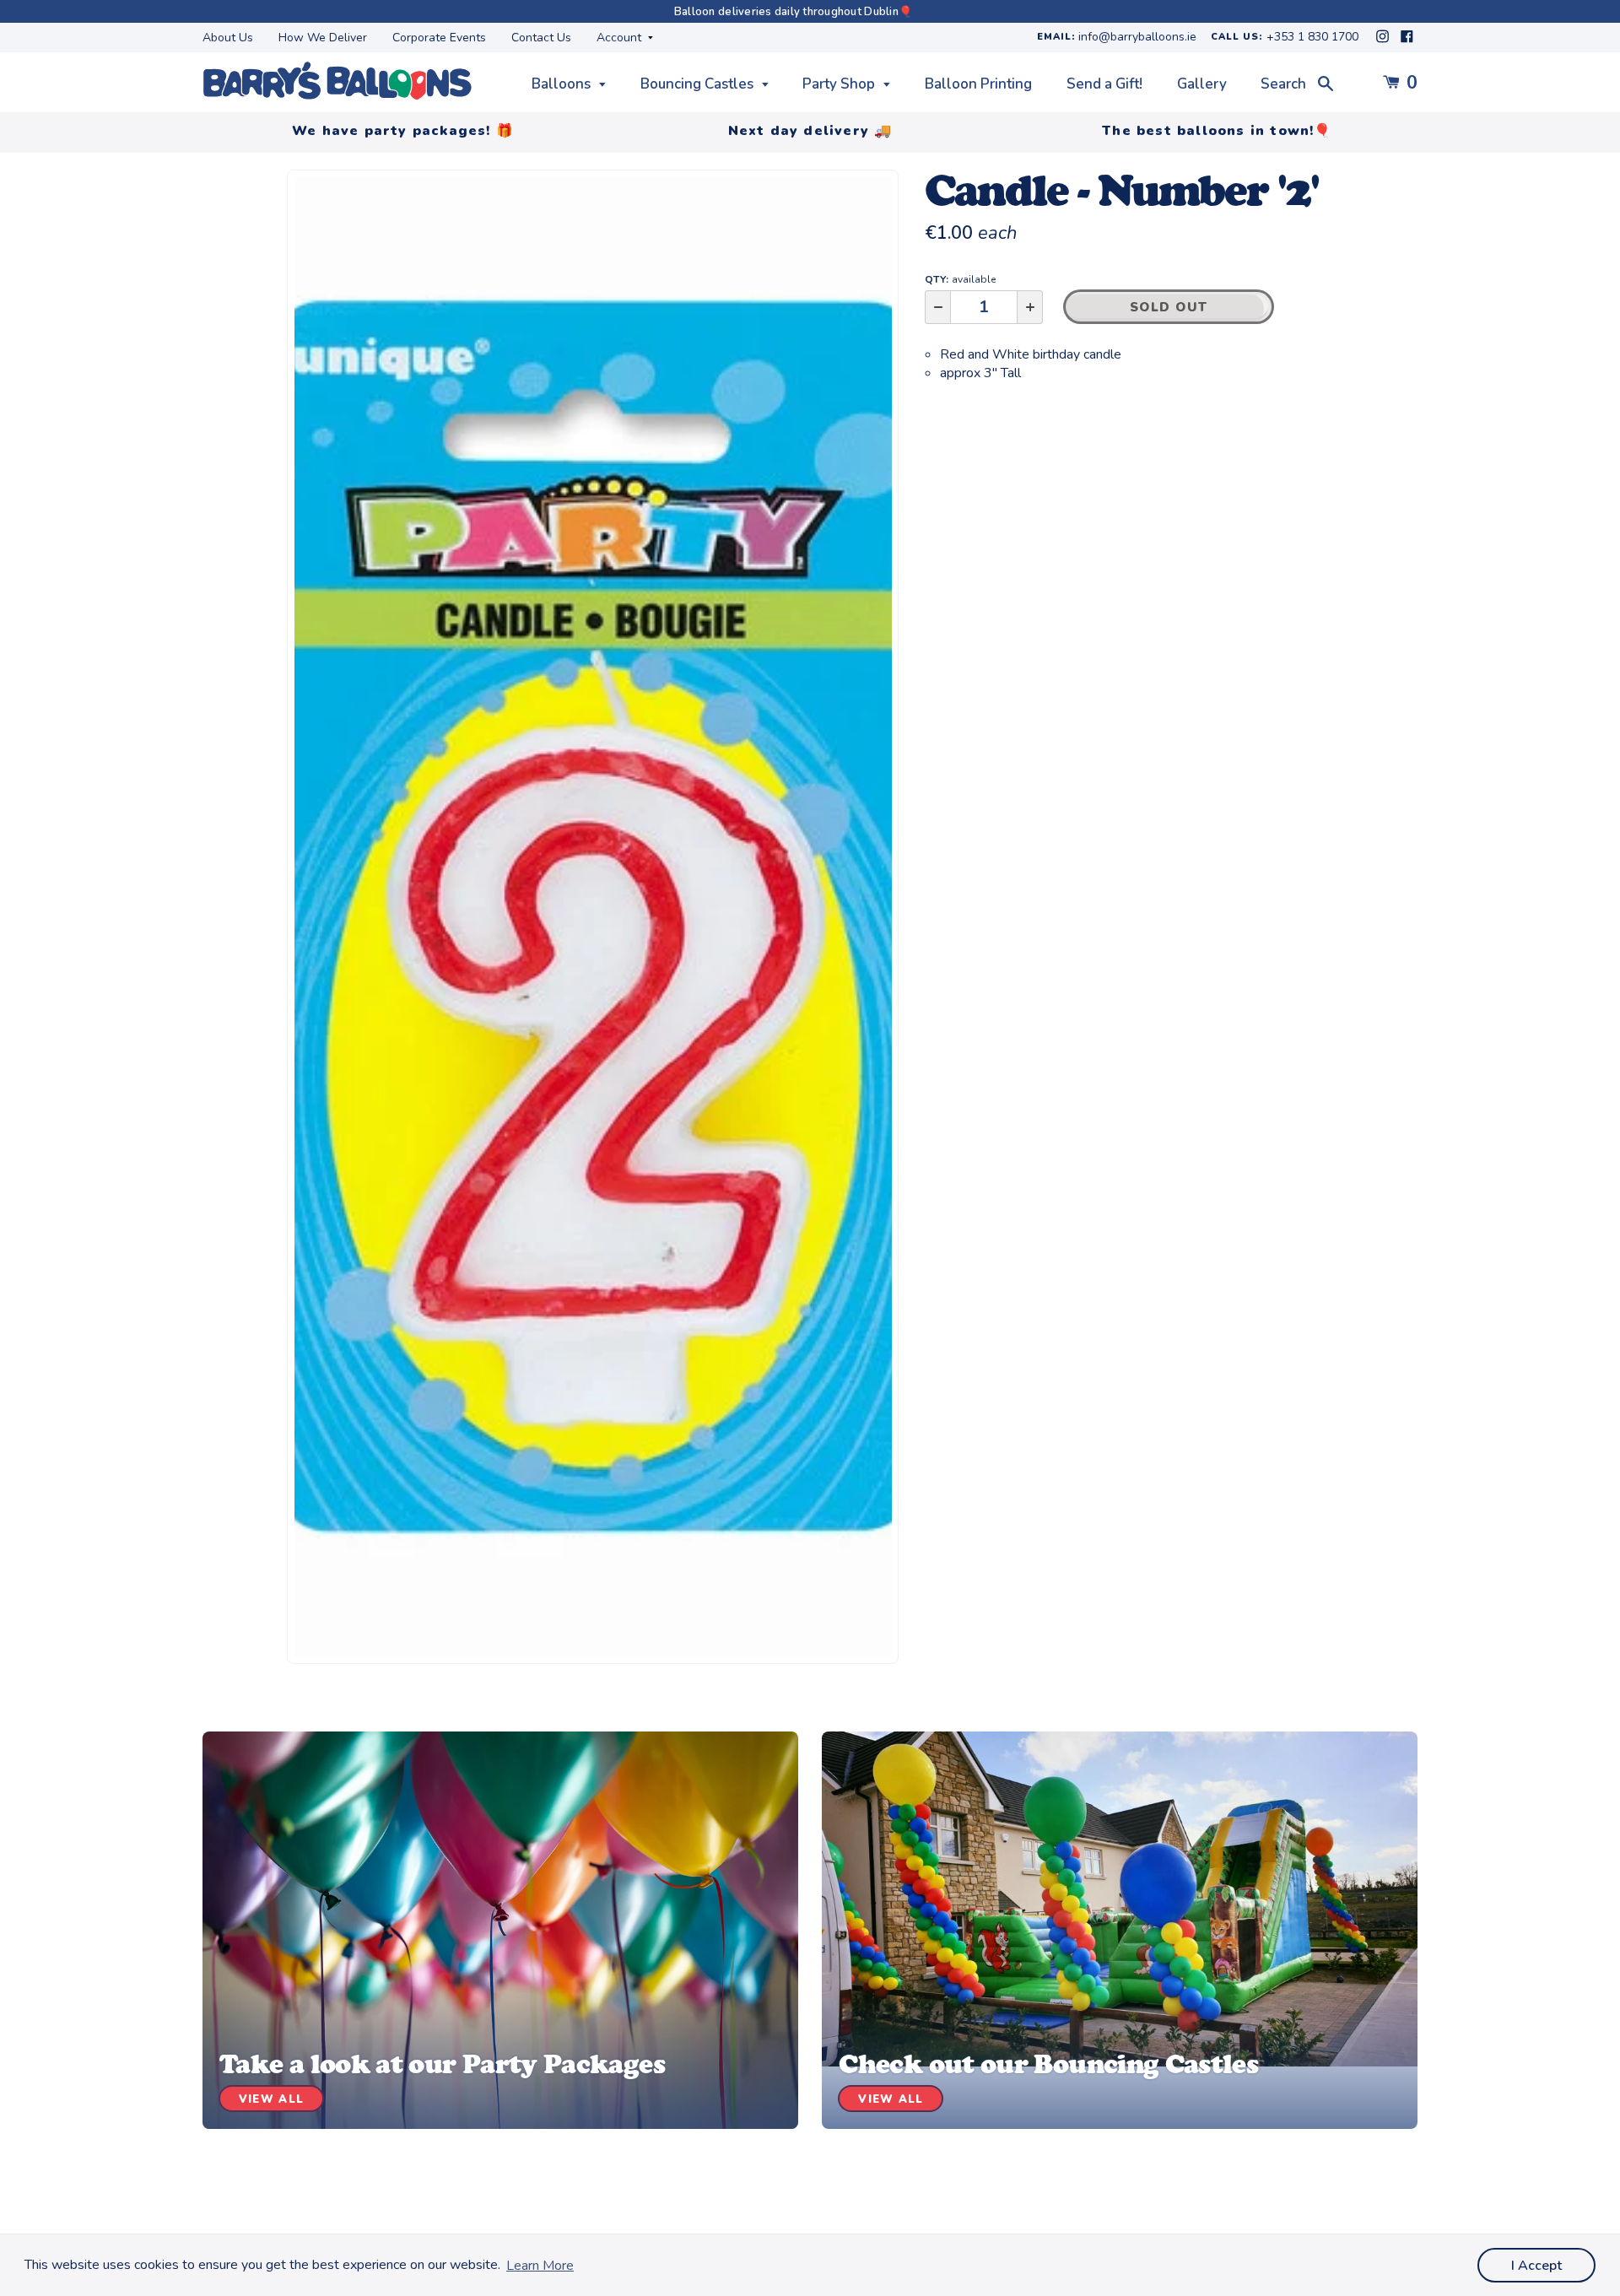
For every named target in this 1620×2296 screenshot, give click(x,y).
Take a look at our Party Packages (442, 2064)
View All (271, 2099)
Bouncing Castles (699, 84)
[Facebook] (1407, 41)
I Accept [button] (1536, 2266)
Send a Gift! (1104, 84)
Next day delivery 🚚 (810, 131)
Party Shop (840, 84)
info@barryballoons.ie (1137, 38)
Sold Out (1169, 307)
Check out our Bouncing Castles (1048, 2064)
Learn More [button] (540, 2266)
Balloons (563, 84)
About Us (228, 38)
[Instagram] (1384, 41)
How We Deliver (323, 38)
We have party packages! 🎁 (403, 131)
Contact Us (541, 38)
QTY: (960, 279)
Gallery (1202, 84)
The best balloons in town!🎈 (1217, 131)
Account (621, 38)
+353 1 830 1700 (1312, 38)
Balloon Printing (978, 84)
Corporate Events (439, 38)
